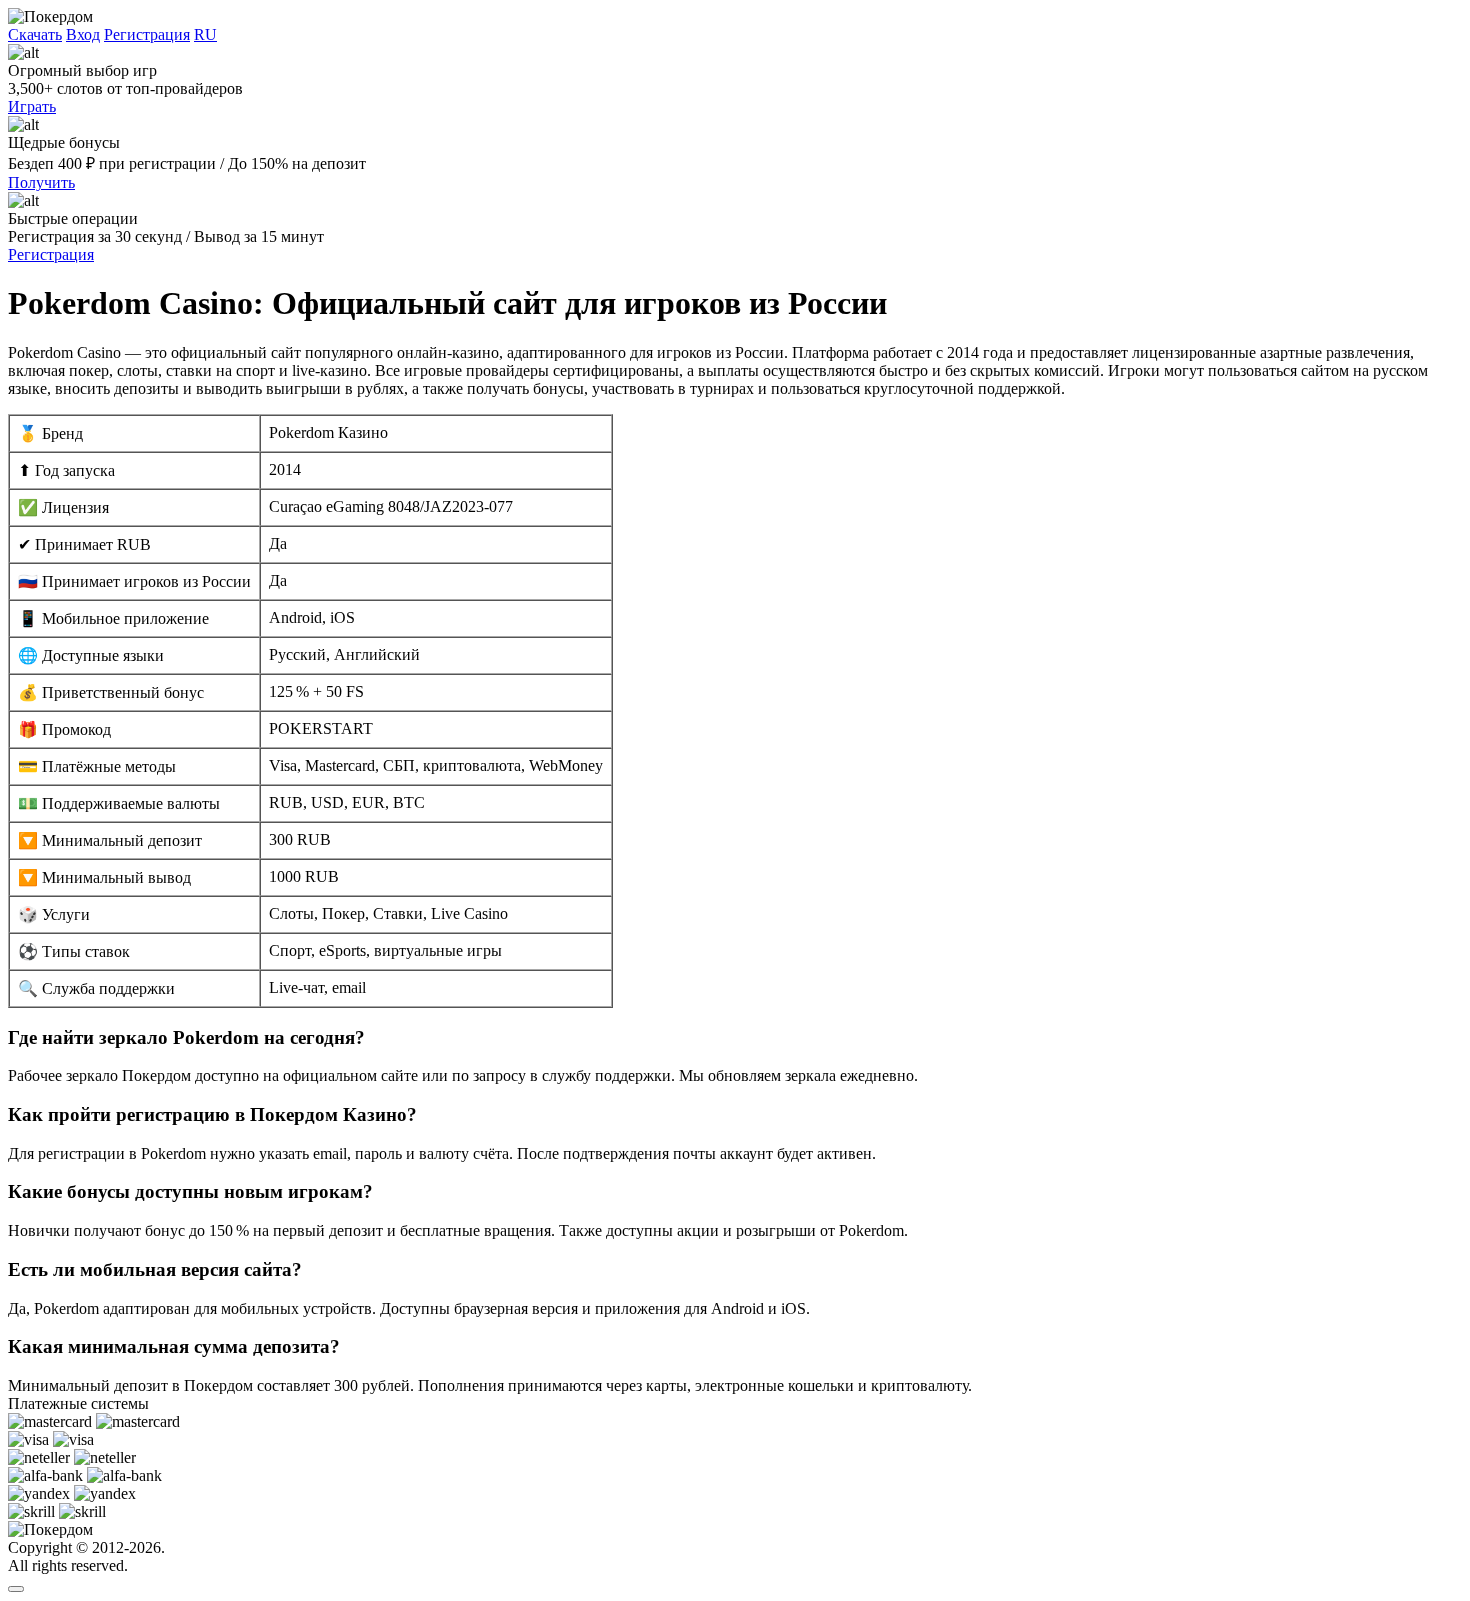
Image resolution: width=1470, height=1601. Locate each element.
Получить (41, 182)
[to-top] (16, 1589)
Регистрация (147, 34)
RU (205, 34)
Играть (32, 106)
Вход (83, 34)
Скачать (35, 34)
